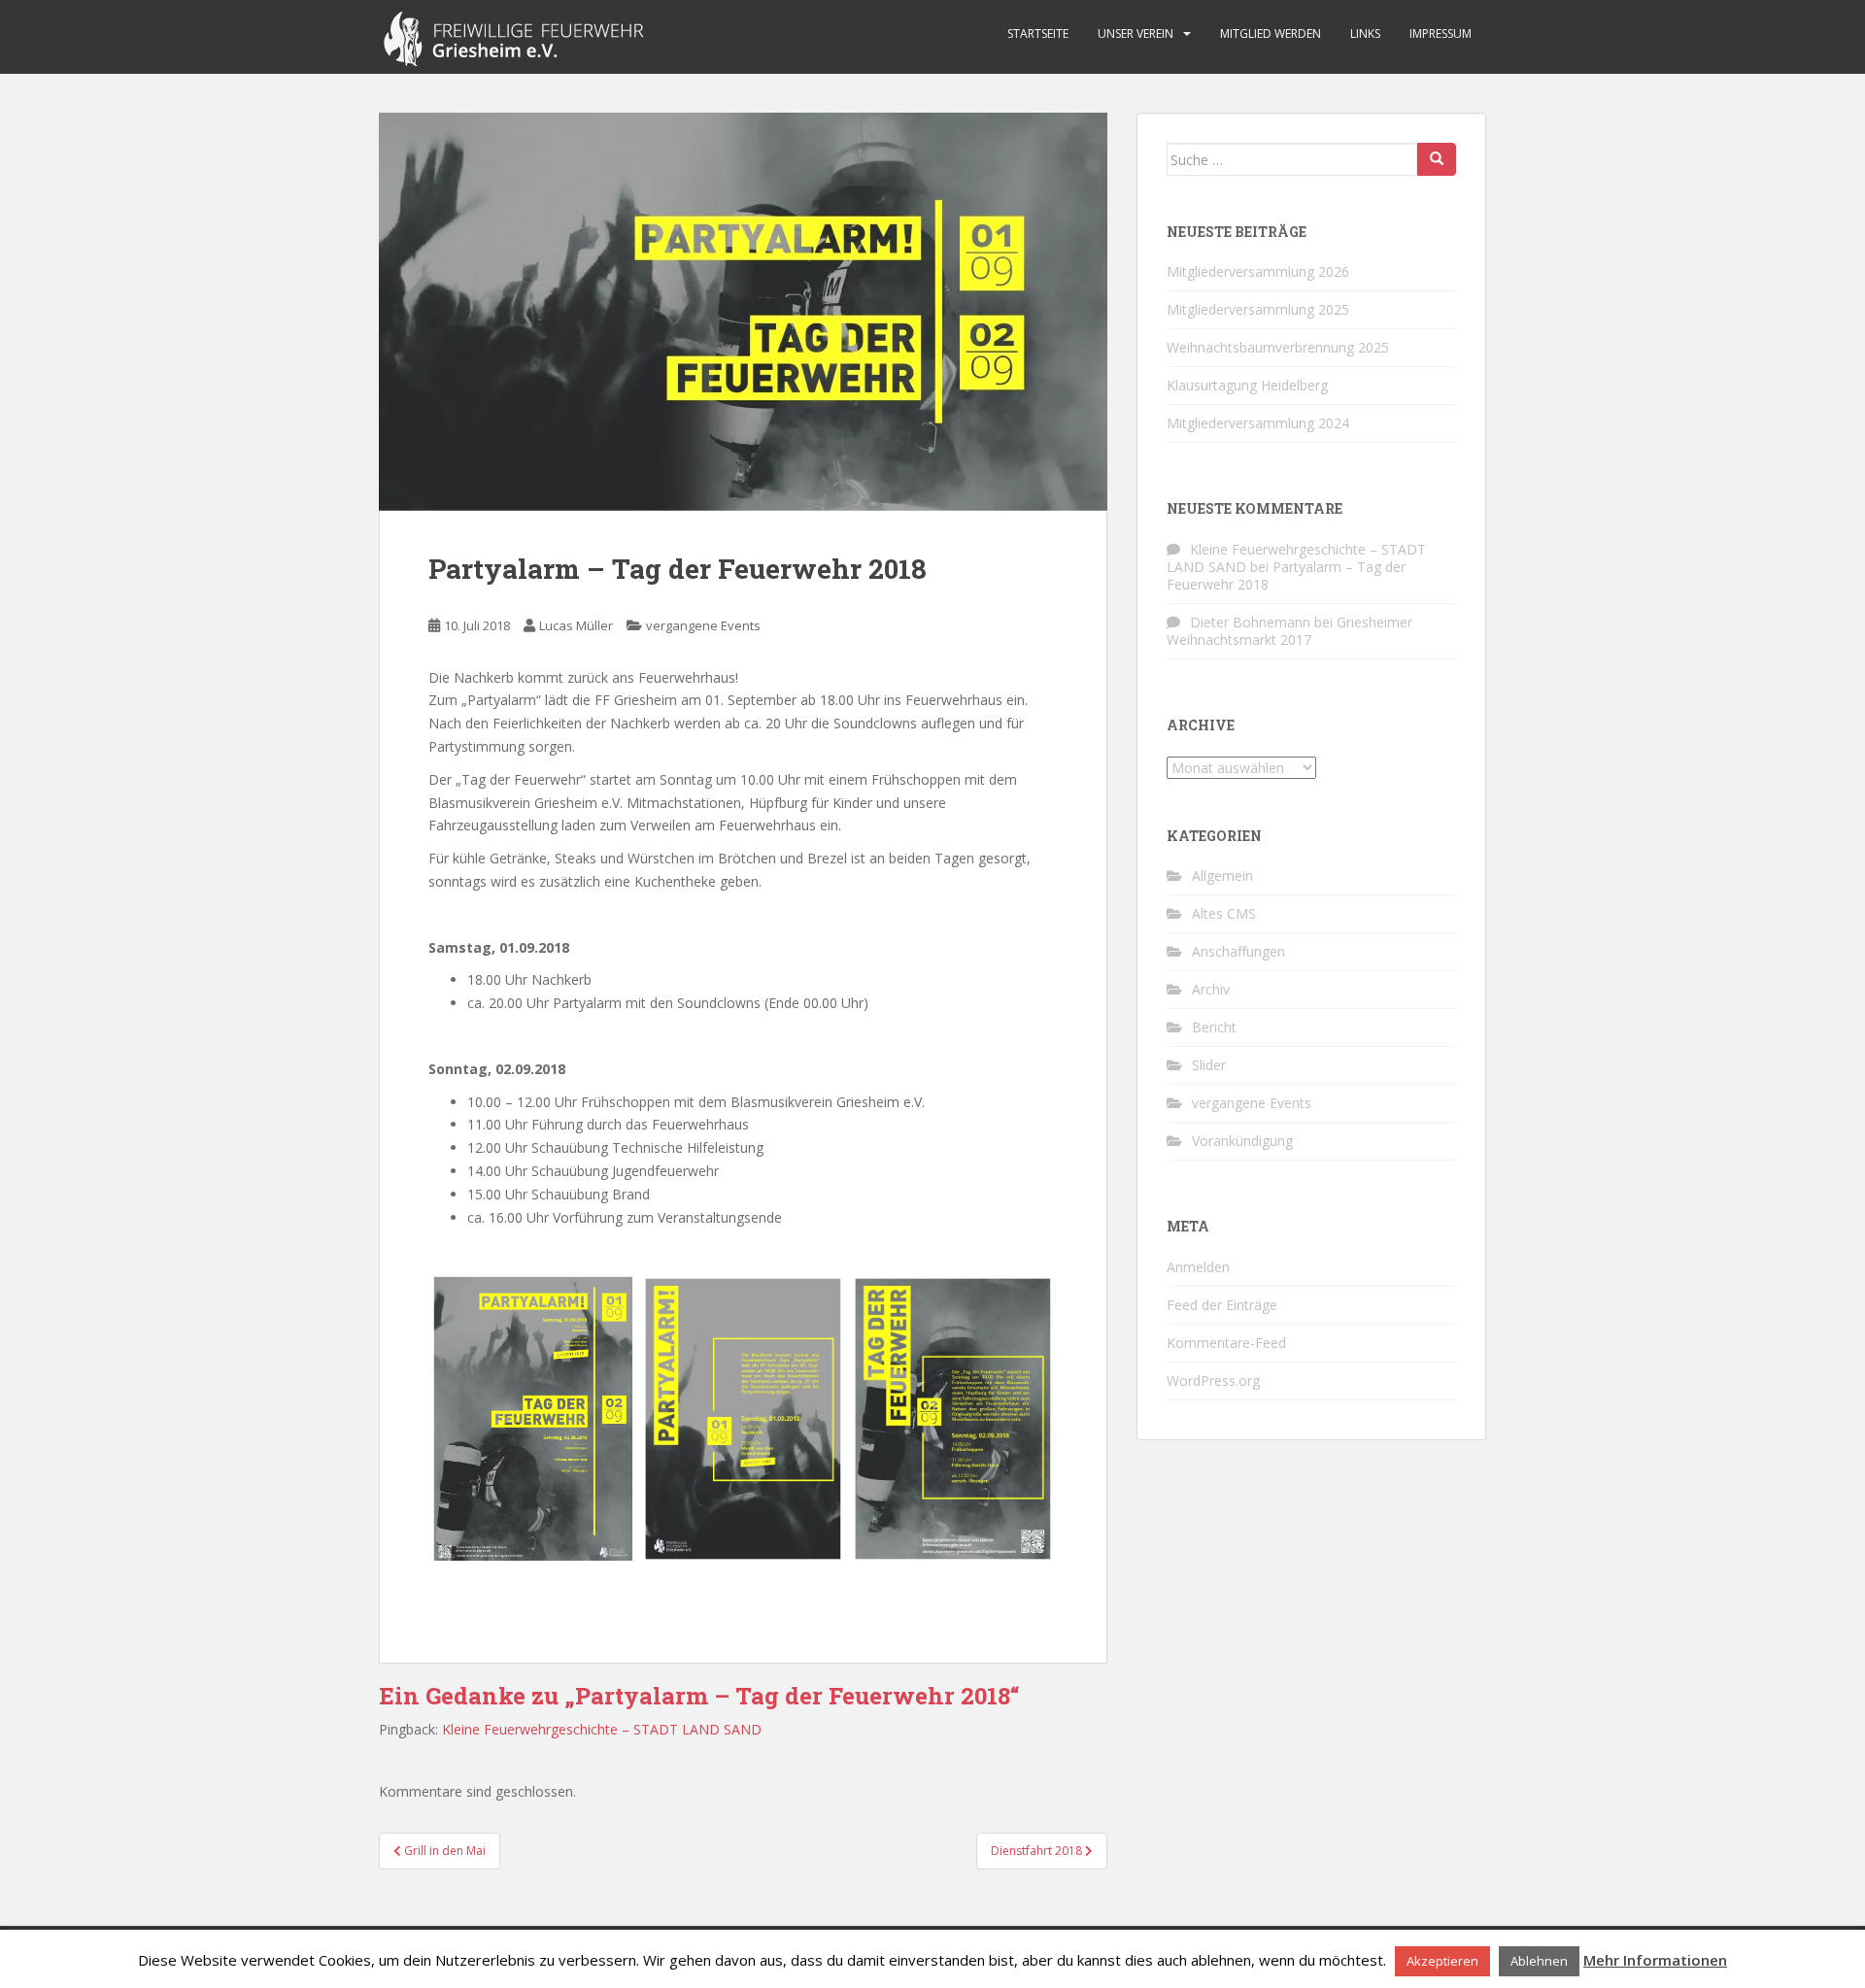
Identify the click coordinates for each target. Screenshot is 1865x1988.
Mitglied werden (1271, 34)
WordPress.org (1213, 1381)
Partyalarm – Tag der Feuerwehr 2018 (1286, 575)
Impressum (1441, 34)
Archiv (1211, 989)
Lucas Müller (576, 625)
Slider (1209, 1065)
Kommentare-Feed (1226, 1343)
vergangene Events (703, 625)
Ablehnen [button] (1539, 1961)
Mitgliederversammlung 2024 (1258, 423)
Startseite (1038, 34)
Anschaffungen (1238, 951)
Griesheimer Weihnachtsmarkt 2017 (1289, 631)
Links (1365, 34)
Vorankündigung (1242, 1141)
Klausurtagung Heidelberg (1247, 385)
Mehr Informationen (1655, 1960)
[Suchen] (1437, 159)
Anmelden (1198, 1267)
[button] (743, 312)
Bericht (1214, 1027)
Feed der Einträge (1222, 1305)
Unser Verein (1136, 34)
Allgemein (1222, 876)
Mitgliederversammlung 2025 (1258, 309)
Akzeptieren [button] (1442, 1961)
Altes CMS (1224, 913)
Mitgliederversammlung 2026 (1258, 271)
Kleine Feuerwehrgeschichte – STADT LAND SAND (602, 1729)
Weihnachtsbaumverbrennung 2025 (1278, 347)
